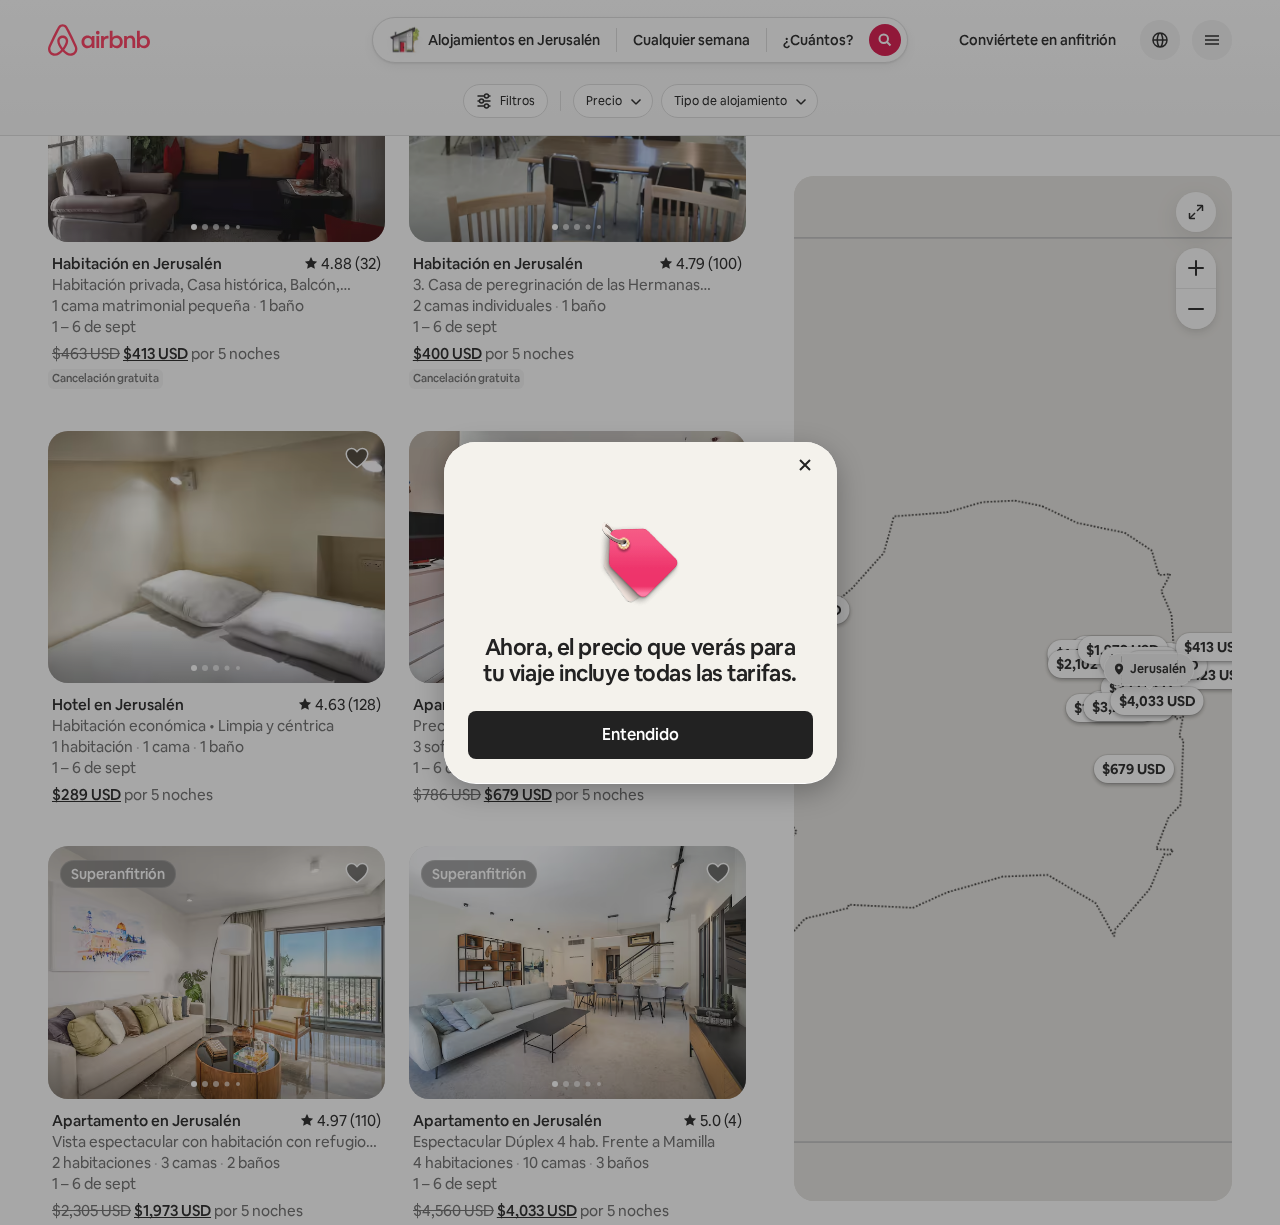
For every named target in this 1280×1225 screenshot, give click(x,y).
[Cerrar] (805, 465)
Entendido (640, 734)
